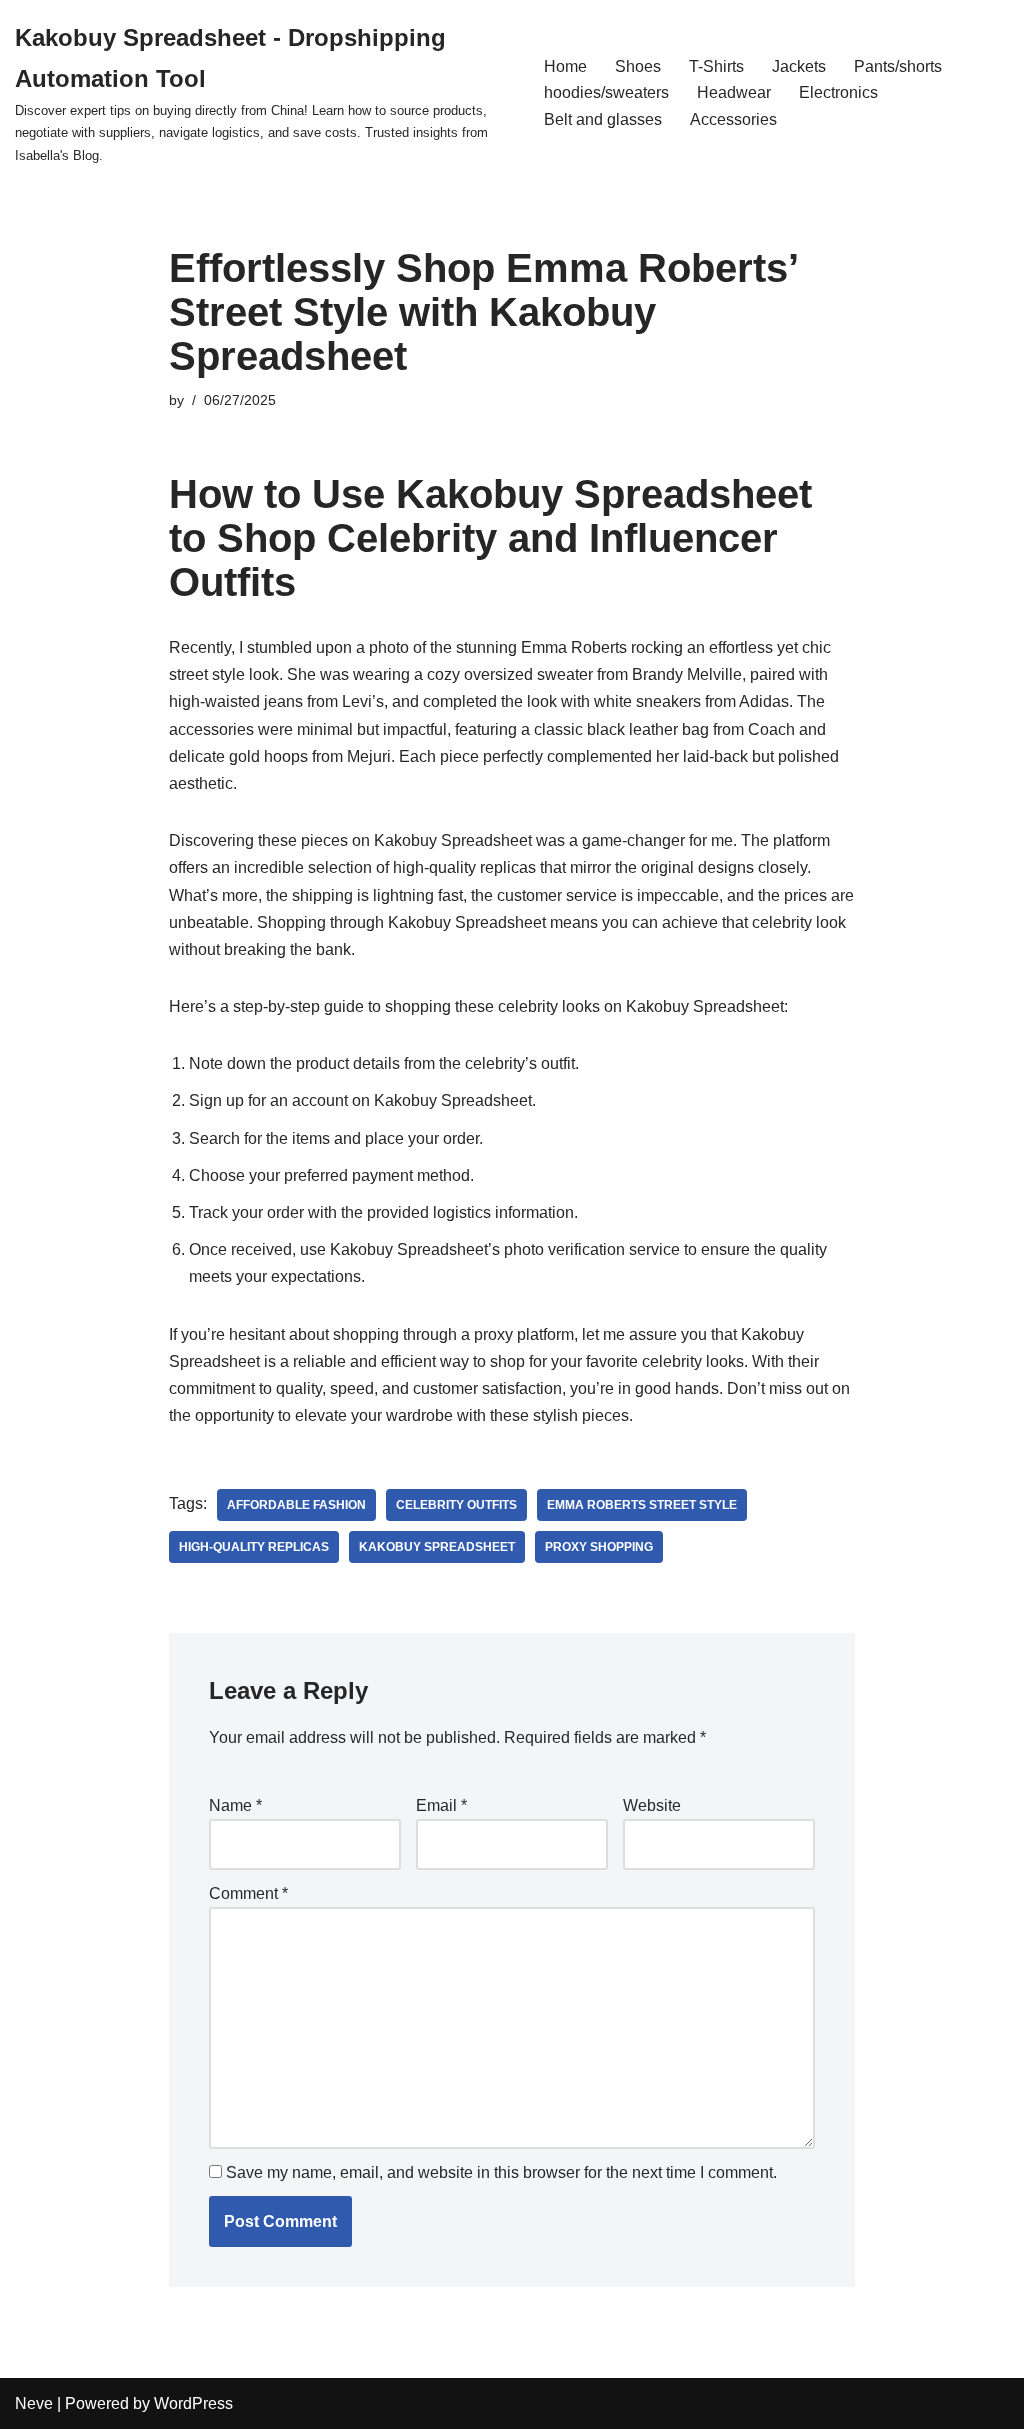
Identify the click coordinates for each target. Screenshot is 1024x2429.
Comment (248, 1893)
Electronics (838, 92)
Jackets (799, 66)
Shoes (638, 66)
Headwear (734, 92)
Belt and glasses (603, 119)
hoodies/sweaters (606, 92)
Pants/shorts (898, 66)
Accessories (733, 119)
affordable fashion (296, 1505)
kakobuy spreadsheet (437, 1547)
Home (565, 66)
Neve (34, 2403)
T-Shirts (716, 66)
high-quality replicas (254, 1547)
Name (235, 1805)
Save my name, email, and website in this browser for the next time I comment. (501, 2172)
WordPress (193, 2403)
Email (441, 1805)
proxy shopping (599, 1547)
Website (652, 1805)
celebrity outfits (456, 1505)
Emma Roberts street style (642, 1505)
